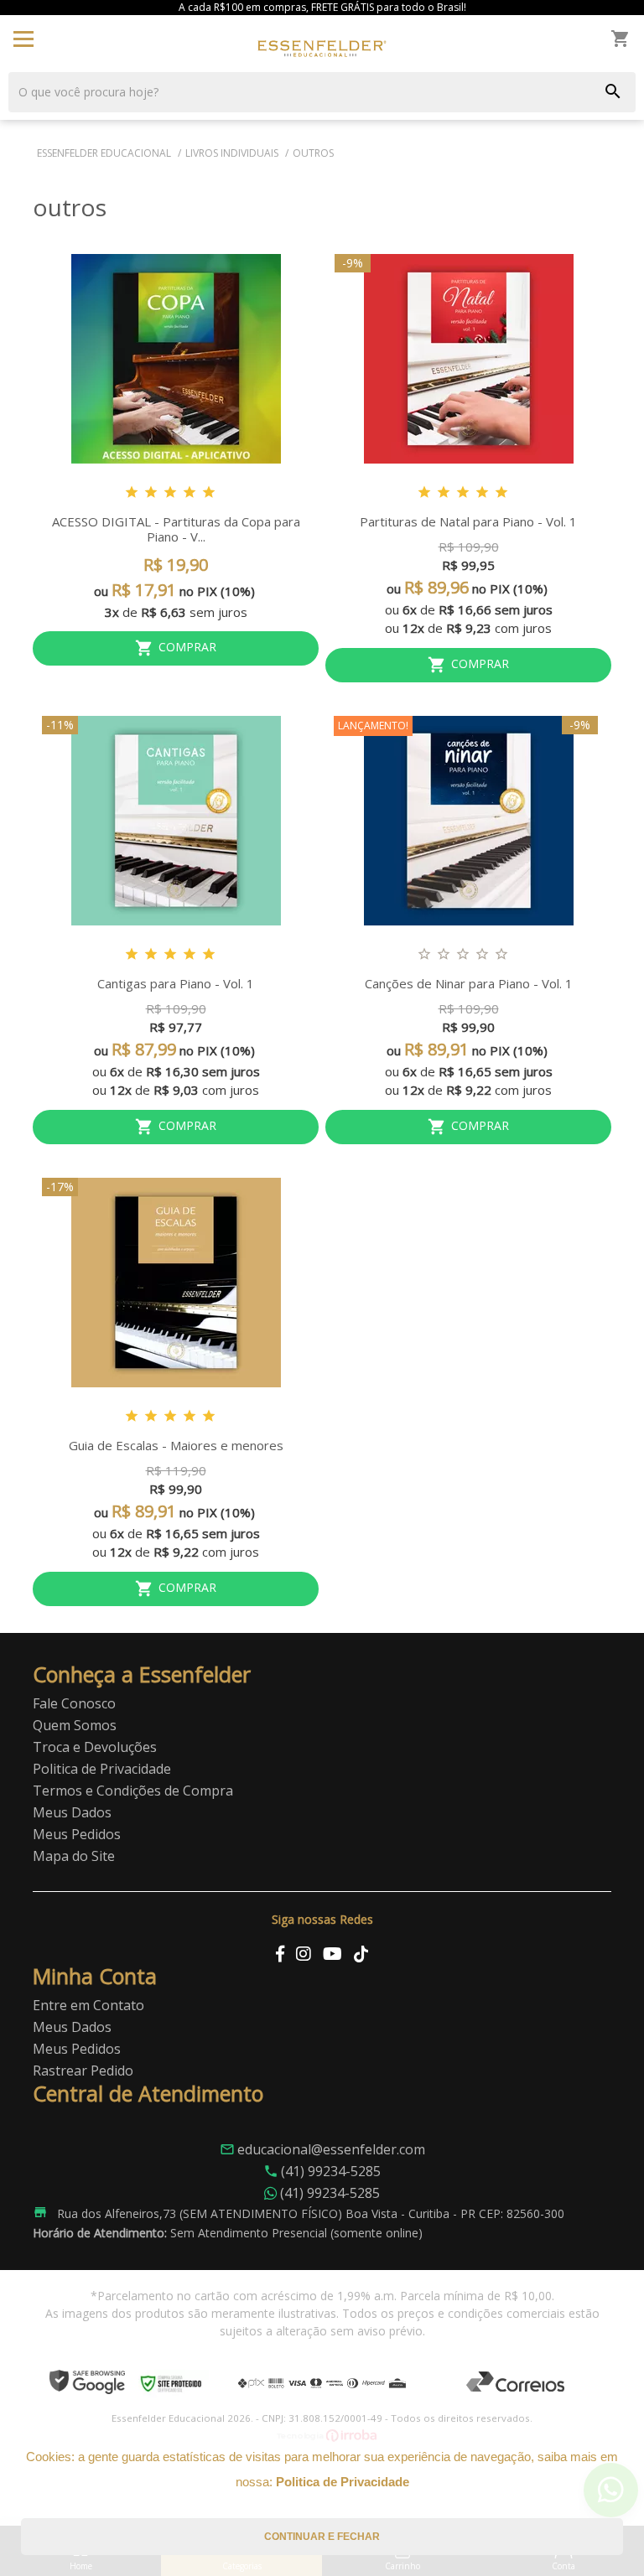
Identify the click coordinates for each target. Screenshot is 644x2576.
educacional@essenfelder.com (322, 2149)
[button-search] (613, 92)
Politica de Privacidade (102, 1769)
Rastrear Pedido (83, 2071)
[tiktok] (361, 1954)
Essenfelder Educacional (104, 153)
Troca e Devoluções (95, 1747)
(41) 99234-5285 (331, 2171)
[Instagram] (304, 1954)
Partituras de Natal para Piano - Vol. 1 (468, 521)
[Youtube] (332, 1954)
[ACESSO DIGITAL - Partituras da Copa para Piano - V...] (176, 359)
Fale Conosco (74, 1703)
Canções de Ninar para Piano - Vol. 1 (469, 983)
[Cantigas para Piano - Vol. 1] (176, 821)
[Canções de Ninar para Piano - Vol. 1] (468, 821)
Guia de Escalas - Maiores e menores (176, 1445)
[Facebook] (280, 1954)
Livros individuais (232, 153)
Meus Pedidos (77, 1834)
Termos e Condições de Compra (133, 1791)
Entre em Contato (88, 2005)
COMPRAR (187, 648)
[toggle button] (23, 39)
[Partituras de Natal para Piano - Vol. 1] (468, 359)
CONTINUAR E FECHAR (322, 2537)
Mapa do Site (74, 1856)
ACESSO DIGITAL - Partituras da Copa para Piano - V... (176, 529)
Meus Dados (72, 1812)
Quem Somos (75, 1725)
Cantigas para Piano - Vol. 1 (176, 983)
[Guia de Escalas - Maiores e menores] (176, 1283)
